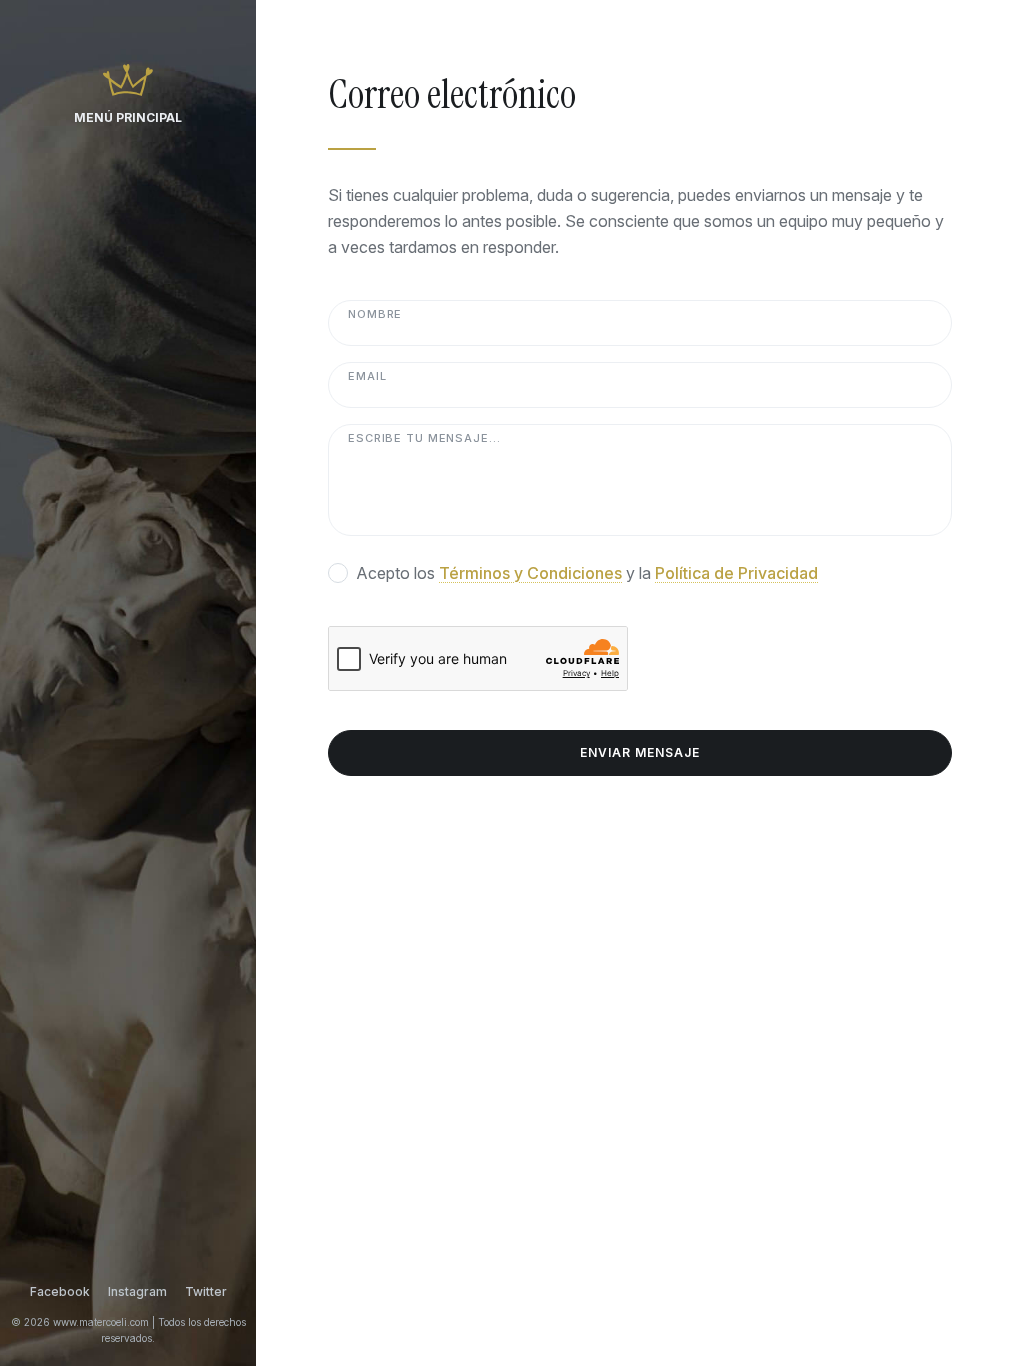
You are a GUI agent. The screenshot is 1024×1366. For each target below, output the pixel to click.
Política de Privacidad (736, 573)
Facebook (60, 1291)
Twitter (206, 1291)
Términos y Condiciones (530, 573)
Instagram (137, 1291)
